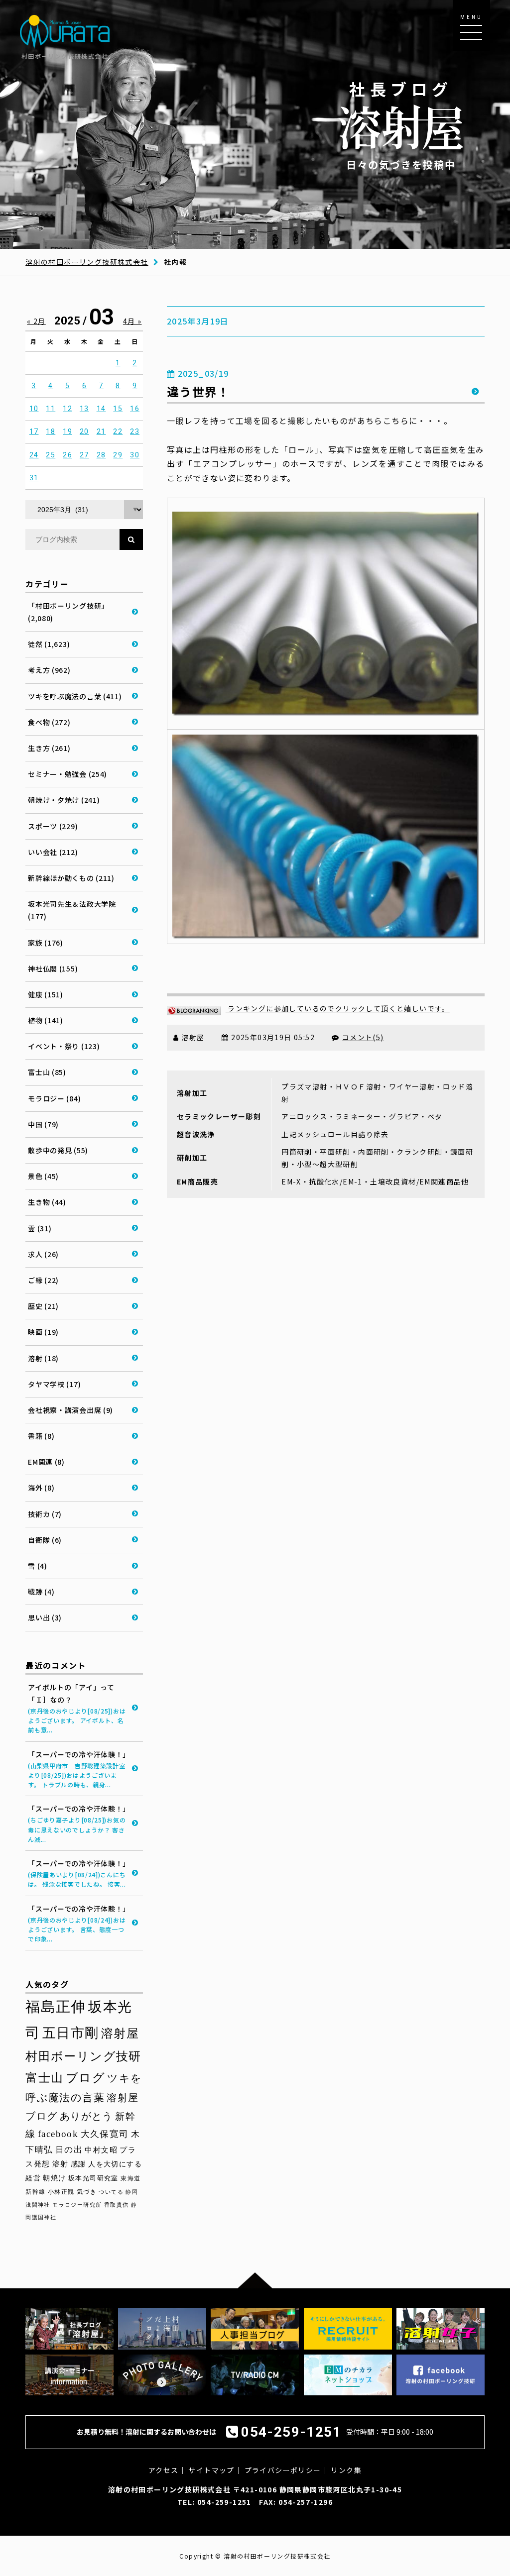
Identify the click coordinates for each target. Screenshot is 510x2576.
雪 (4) (38, 1566)
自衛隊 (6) (45, 1540)
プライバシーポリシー (283, 2470)
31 (34, 478)
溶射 (61, 2164)
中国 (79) (43, 1124)
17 (34, 431)
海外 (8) (41, 1488)
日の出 (69, 2150)
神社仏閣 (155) (53, 968)
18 (51, 431)
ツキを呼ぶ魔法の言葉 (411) (75, 696)
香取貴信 (117, 2205)
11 (51, 409)
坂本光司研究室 (93, 2178)
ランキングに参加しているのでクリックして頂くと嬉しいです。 (338, 1008)
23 (135, 431)
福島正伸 (56, 2007)
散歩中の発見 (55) (58, 1150)
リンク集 (346, 2470)
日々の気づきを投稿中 (401, 125)
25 (51, 455)
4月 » (132, 321)
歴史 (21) (43, 1306)
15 (118, 409)
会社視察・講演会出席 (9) (70, 1410)
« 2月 (36, 321)
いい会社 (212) (53, 852)
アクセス (164, 2470)
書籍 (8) (41, 1436)
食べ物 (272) (49, 722)
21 (101, 431)
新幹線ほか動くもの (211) (71, 878)
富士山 (44, 2078)
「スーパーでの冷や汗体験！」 (79, 1769)
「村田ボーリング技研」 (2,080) (68, 612)
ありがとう (86, 2116)
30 (135, 455)
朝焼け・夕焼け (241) (64, 800)
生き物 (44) (47, 1202)
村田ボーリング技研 (83, 2056)
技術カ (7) (45, 1514)
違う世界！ (198, 391)
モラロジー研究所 (77, 2205)
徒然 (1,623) (49, 644)
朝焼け (54, 2178)
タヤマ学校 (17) (54, 1384)
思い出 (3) (45, 1617)
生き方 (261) (49, 748)
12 (67, 409)
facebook (58, 2134)
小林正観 (61, 2192)
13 (84, 409)
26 (67, 455)
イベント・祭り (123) (64, 1046)
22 (118, 431)
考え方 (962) (49, 670)
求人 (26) (43, 1254)
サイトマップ (211, 2470)
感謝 (78, 2164)
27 (84, 455)
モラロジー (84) (54, 1098)
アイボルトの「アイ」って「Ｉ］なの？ (77, 1708)
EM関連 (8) (46, 1462)
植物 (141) (46, 1020)
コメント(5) (363, 1037)
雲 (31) (40, 1228)
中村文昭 (101, 2150)
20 (84, 431)
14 (101, 409)
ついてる (111, 2192)
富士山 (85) (47, 1072)
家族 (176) (46, 943)
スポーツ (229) (53, 826)
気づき (87, 2192)
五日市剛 (71, 2033)
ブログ (85, 2078)
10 (34, 409)
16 (135, 409)
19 (67, 431)
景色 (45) (43, 1176)
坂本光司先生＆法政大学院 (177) (72, 910)
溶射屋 (120, 2033)
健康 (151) (46, 994)
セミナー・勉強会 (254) (67, 774)
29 (118, 455)
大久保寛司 (105, 2134)
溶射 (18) (43, 1358)
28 (101, 455)
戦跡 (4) (41, 1592)
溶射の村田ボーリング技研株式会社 (87, 262)
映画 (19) (43, 1332)
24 (34, 455)
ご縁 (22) (43, 1280)
